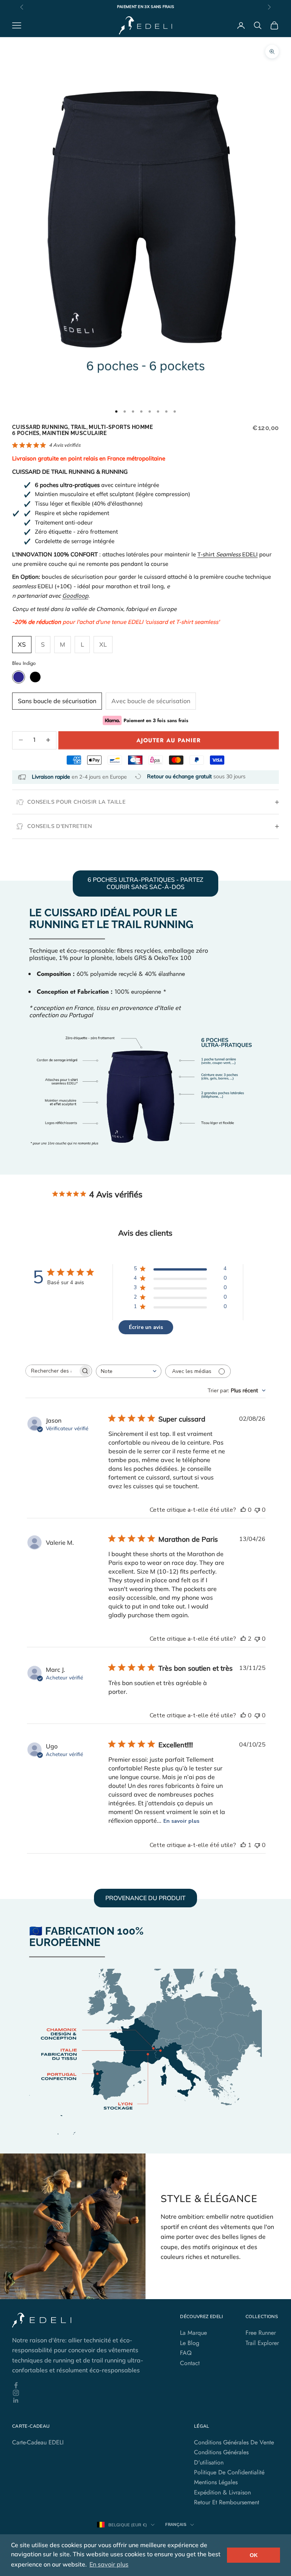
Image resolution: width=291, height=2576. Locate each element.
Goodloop (75, 596)
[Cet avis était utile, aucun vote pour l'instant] (243, 1510)
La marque (193, 2333)
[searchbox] (52, 1371)
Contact (190, 2363)
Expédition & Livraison (222, 2492)
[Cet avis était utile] (243, 1639)
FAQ (186, 2353)
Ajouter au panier (169, 740)
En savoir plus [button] (109, 2564)
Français (176, 2525)
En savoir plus (181, 1821)
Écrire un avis (146, 1327)
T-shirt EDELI (228, 554)
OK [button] (254, 2555)
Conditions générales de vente (234, 2442)
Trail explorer (262, 2343)
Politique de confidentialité (229, 2472)
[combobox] (129, 1371)
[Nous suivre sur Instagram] (85, 2393)
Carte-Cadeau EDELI (38, 2442)
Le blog (190, 2343)
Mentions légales (216, 2482)
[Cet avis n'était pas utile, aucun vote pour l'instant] (257, 1510)
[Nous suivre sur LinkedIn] (85, 2400)
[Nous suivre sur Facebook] (85, 2385)
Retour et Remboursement (227, 2502)
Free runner (261, 2333)
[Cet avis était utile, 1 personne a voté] (243, 1845)
